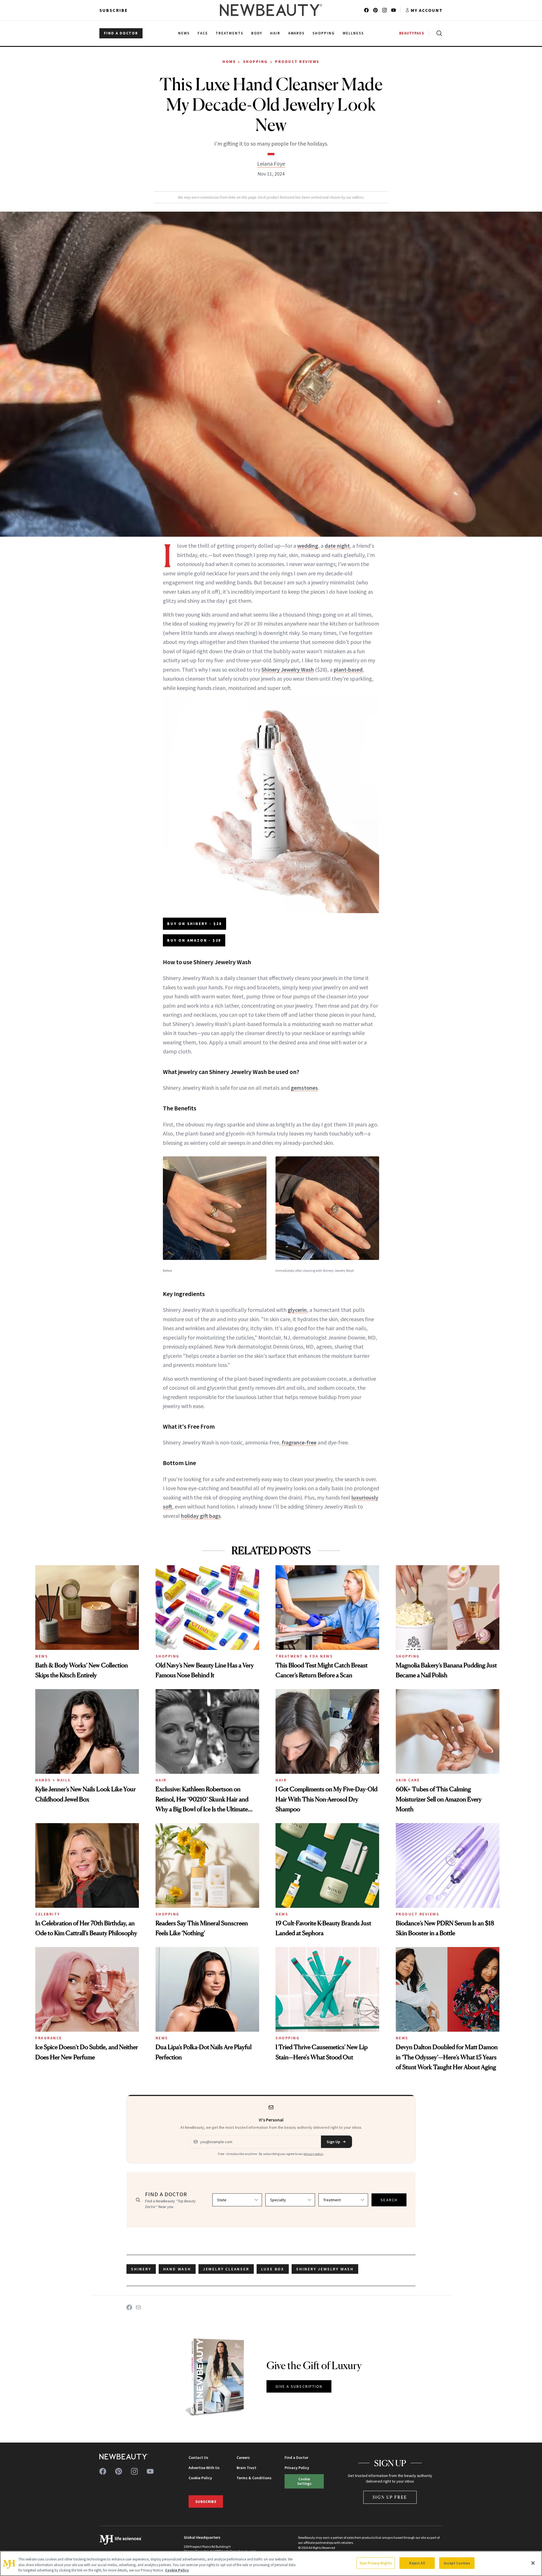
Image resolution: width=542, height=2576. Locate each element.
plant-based (348, 669)
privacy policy (313, 2154)
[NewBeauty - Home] (271, 10)
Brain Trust (246, 2468)
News (42, 1656)
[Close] (533, 2563)
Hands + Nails (53, 1780)
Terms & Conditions (254, 2478)
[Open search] (438, 33)
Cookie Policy (200, 2478)
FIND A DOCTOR (121, 33)
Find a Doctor (296, 2457)
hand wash (177, 2269)
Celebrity (48, 1914)
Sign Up (333, 2142)
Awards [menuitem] (297, 33)
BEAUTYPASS (412, 33)
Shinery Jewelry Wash (288, 669)
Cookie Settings (304, 2481)
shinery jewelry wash (325, 2269)
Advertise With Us (204, 2468)
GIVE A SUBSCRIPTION (299, 2386)
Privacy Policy (297, 2468)
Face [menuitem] (203, 33)
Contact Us (198, 2457)
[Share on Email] (138, 2307)
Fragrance (49, 2038)
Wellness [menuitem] (353, 33)
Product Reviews (297, 62)
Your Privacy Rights (376, 2563)
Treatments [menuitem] (230, 33)
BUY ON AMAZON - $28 (194, 940)
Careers (243, 2457)
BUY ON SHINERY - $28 (194, 924)
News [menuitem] (184, 33)
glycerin (297, 1310)
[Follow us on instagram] (384, 10)
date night (337, 546)
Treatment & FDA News (304, 1656)
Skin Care (408, 1780)
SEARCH (389, 2200)
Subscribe (114, 10)
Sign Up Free (390, 2497)
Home (229, 62)
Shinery (141, 2269)
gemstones (304, 1088)
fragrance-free (299, 1442)
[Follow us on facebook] (366, 10)
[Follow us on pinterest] (375, 10)
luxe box (273, 2269)
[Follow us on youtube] (394, 10)
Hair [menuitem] (275, 33)
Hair (161, 1780)
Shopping (255, 62)
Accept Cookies (457, 2563)
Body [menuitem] (257, 33)
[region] (271, 2563)
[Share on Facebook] (129, 2307)
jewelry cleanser (226, 2269)
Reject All (417, 2563)
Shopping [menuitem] (324, 33)
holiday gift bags (201, 1516)
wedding (308, 546)
